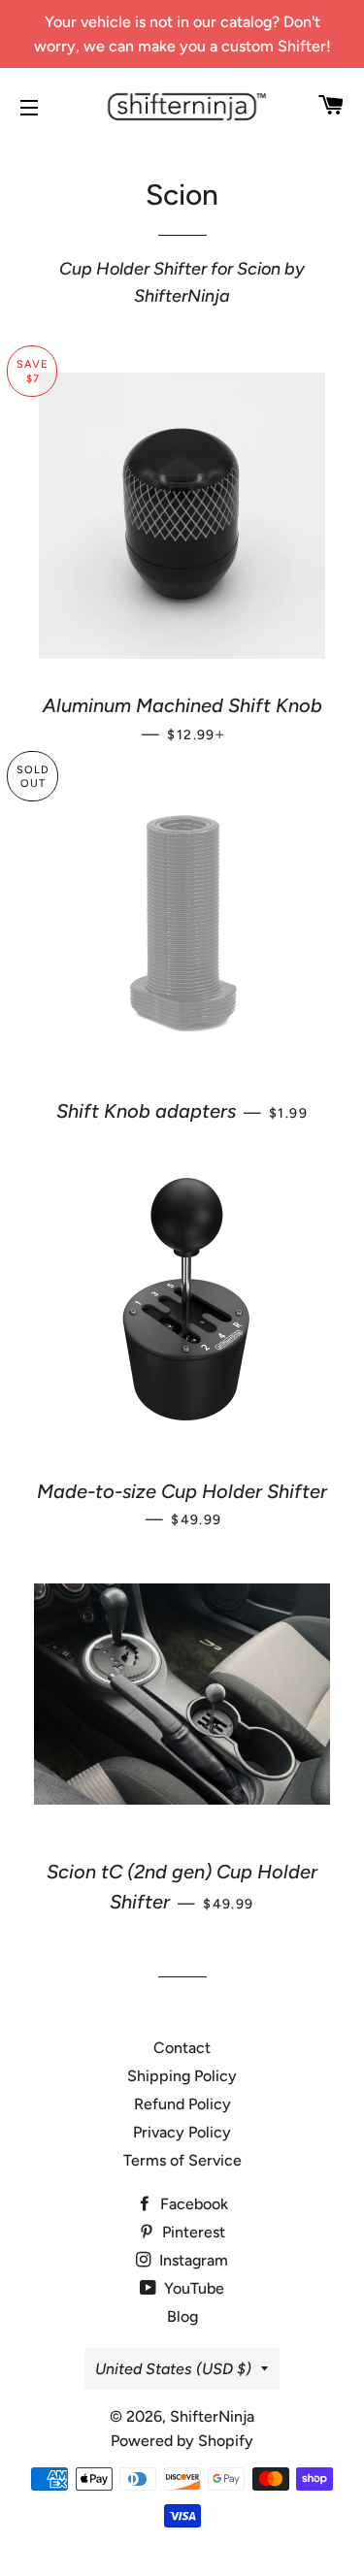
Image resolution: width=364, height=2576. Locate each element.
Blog (182, 2316)
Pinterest (192, 2232)
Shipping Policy (182, 2076)
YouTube (192, 2288)
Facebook (192, 2204)
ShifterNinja (212, 2416)
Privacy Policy (182, 2132)
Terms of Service (182, 2160)
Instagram (192, 2260)
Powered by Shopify (182, 2441)
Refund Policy (182, 2104)
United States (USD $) (173, 2369)
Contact (182, 2048)
